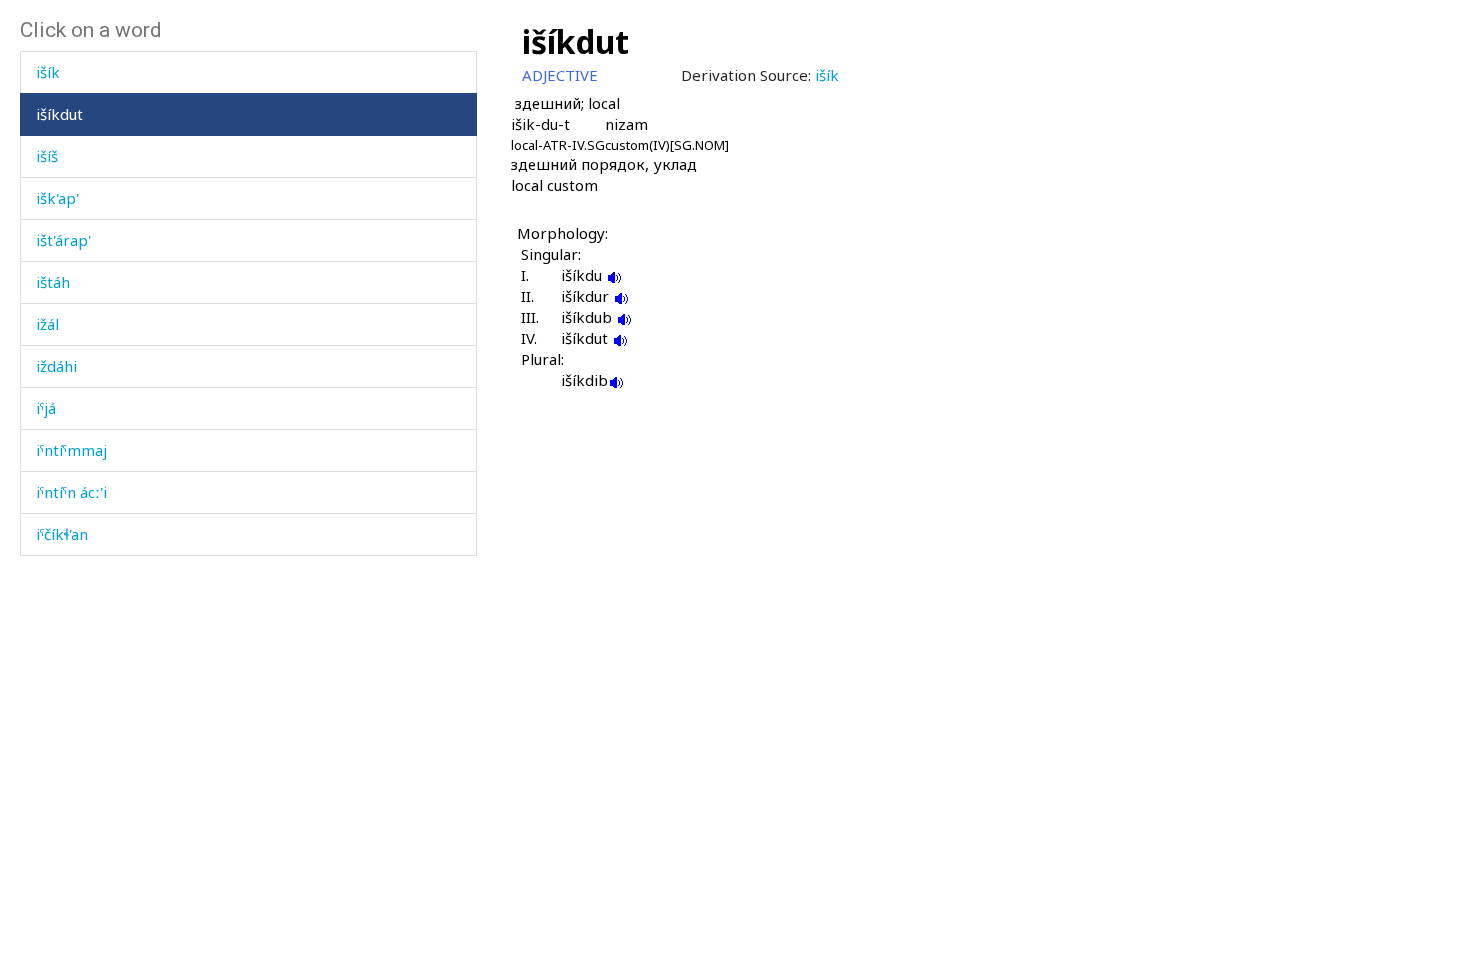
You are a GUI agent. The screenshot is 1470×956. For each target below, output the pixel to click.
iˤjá (46, 408)
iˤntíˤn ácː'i (71, 492)
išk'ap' (57, 198)
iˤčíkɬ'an (62, 534)
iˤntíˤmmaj (71, 450)
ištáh (53, 282)
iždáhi (56, 366)
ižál (47, 324)
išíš (47, 156)
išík (48, 72)
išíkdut (59, 114)
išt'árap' (63, 240)
